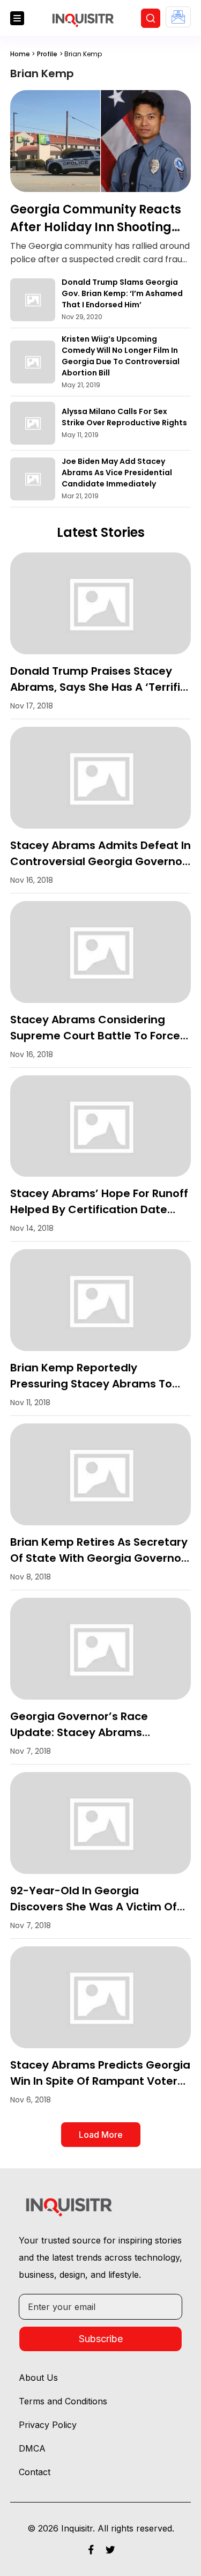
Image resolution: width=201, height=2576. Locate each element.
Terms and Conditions (63, 2401)
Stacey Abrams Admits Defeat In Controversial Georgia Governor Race (100, 861)
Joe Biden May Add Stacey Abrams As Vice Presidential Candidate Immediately (117, 473)
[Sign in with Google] (178, 17)
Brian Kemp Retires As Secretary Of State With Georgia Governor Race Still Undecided (99, 1558)
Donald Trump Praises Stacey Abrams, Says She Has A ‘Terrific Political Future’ (98, 687)
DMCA (32, 2448)
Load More (101, 2135)
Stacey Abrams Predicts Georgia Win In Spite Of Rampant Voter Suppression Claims (100, 2081)
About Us (38, 2378)
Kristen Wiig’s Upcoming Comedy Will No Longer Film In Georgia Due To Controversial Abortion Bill (121, 356)
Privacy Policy (48, 2425)
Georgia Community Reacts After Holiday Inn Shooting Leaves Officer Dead (96, 227)
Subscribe (101, 2339)
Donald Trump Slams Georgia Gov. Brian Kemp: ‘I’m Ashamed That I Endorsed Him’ (122, 293)
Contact (35, 2472)
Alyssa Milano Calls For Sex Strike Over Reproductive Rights (124, 417)
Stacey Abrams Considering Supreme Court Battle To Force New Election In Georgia (95, 1036)
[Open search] (151, 18)
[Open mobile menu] (17, 18)
